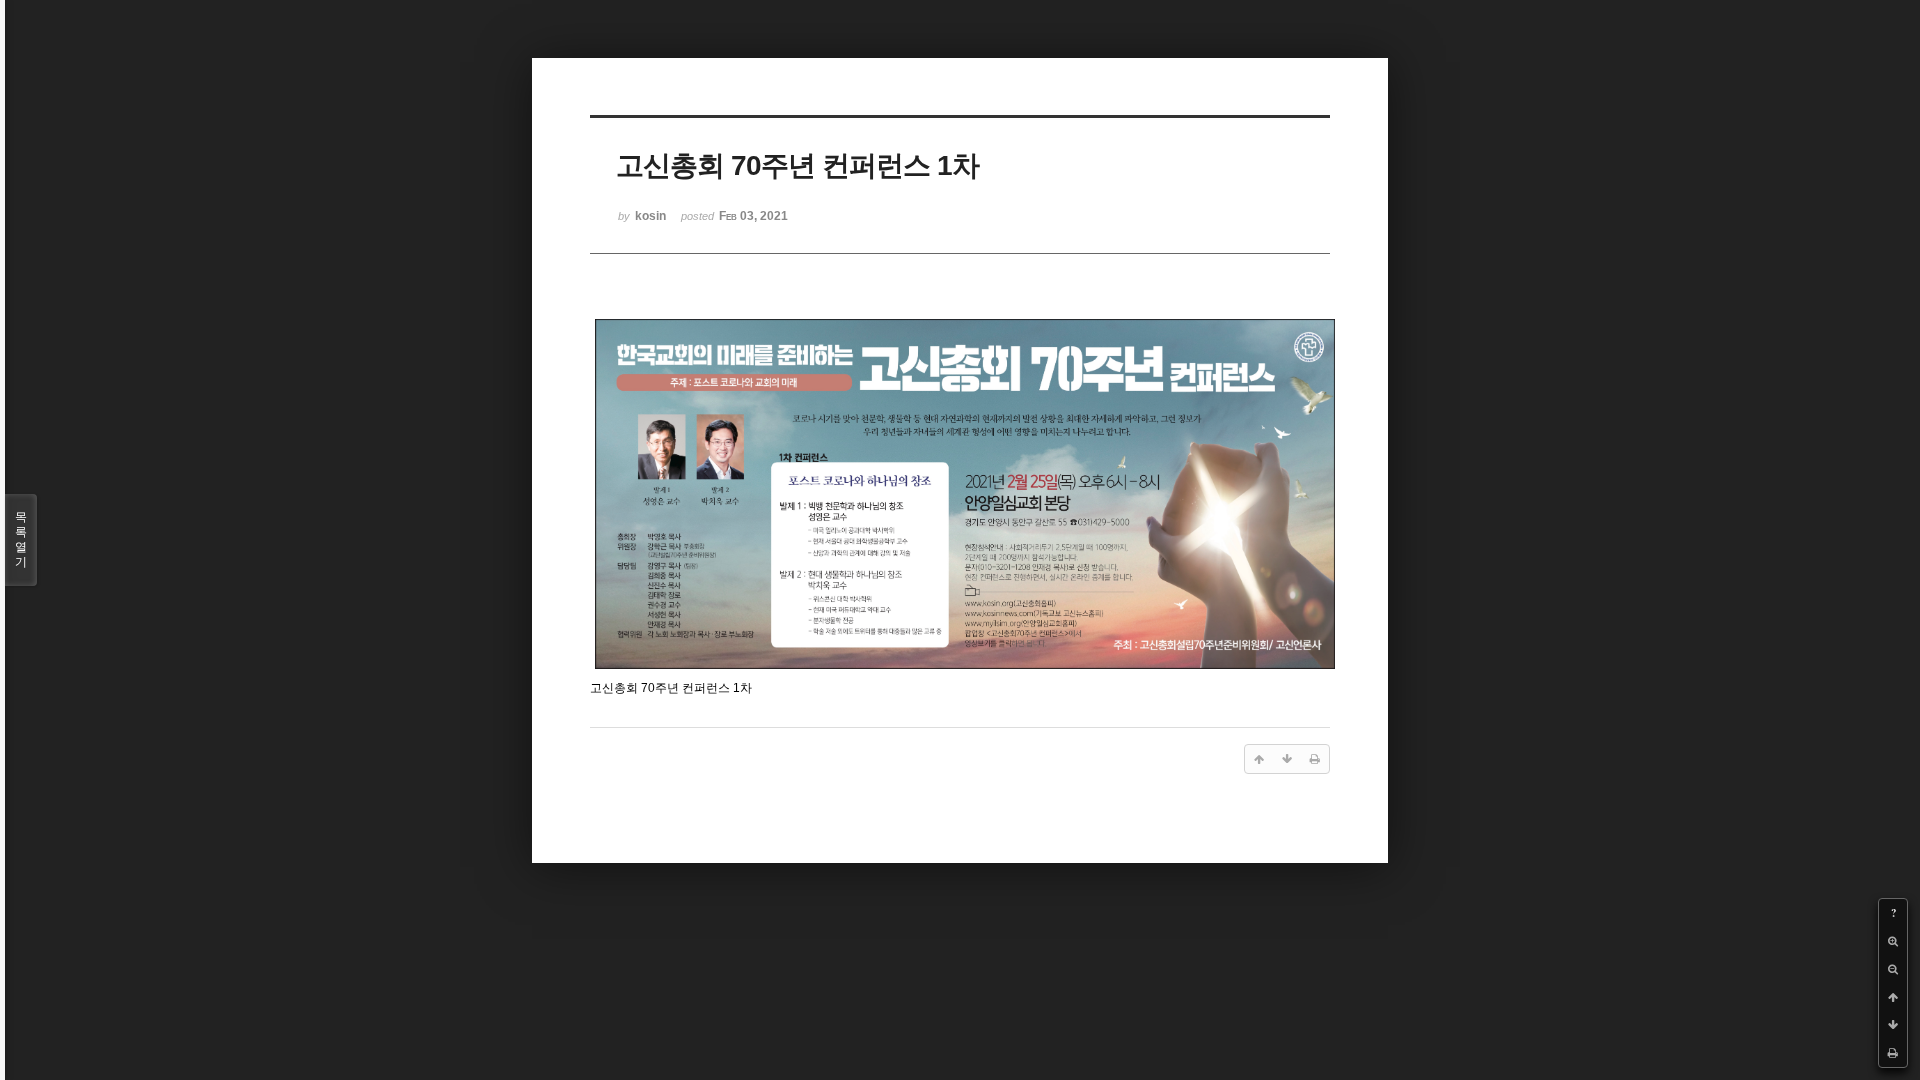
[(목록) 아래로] (1893, 1025)
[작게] (1893, 969)
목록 (21, 539)
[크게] (1893, 941)
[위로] (1893, 997)
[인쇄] (1893, 1053)
